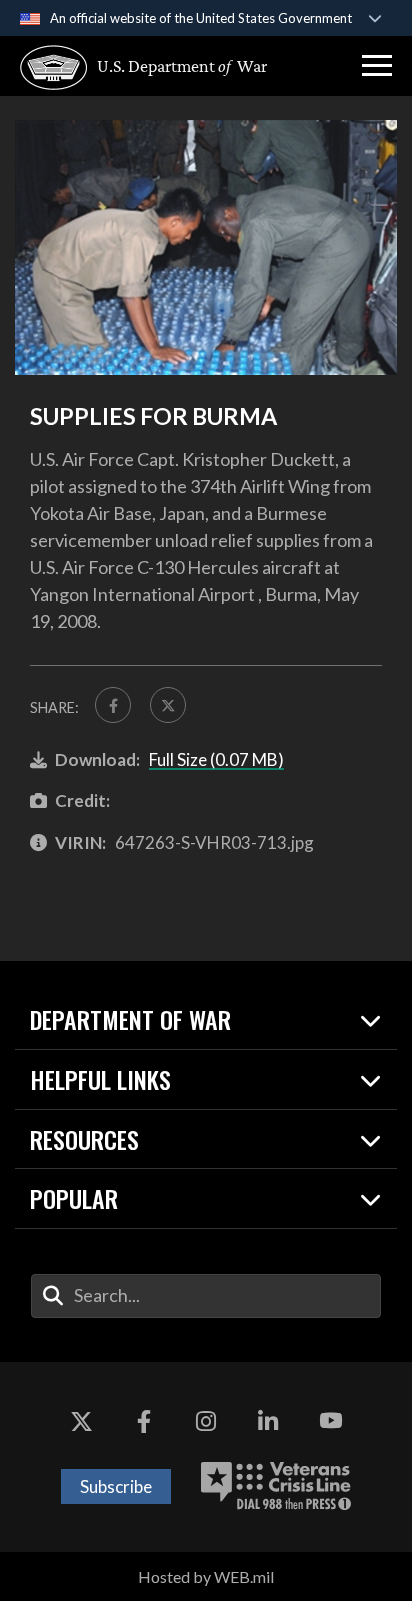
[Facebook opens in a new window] (144, 1422)
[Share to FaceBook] (113, 705)
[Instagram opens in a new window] (206, 1422)
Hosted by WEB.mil (206, 1576)
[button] (377, 66)
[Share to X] (168, 705)
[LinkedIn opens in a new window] (268, 1422)
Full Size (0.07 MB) (216, 759)
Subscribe (116, 1486)
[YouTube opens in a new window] (331, 1422)
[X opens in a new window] (81, 1422)
